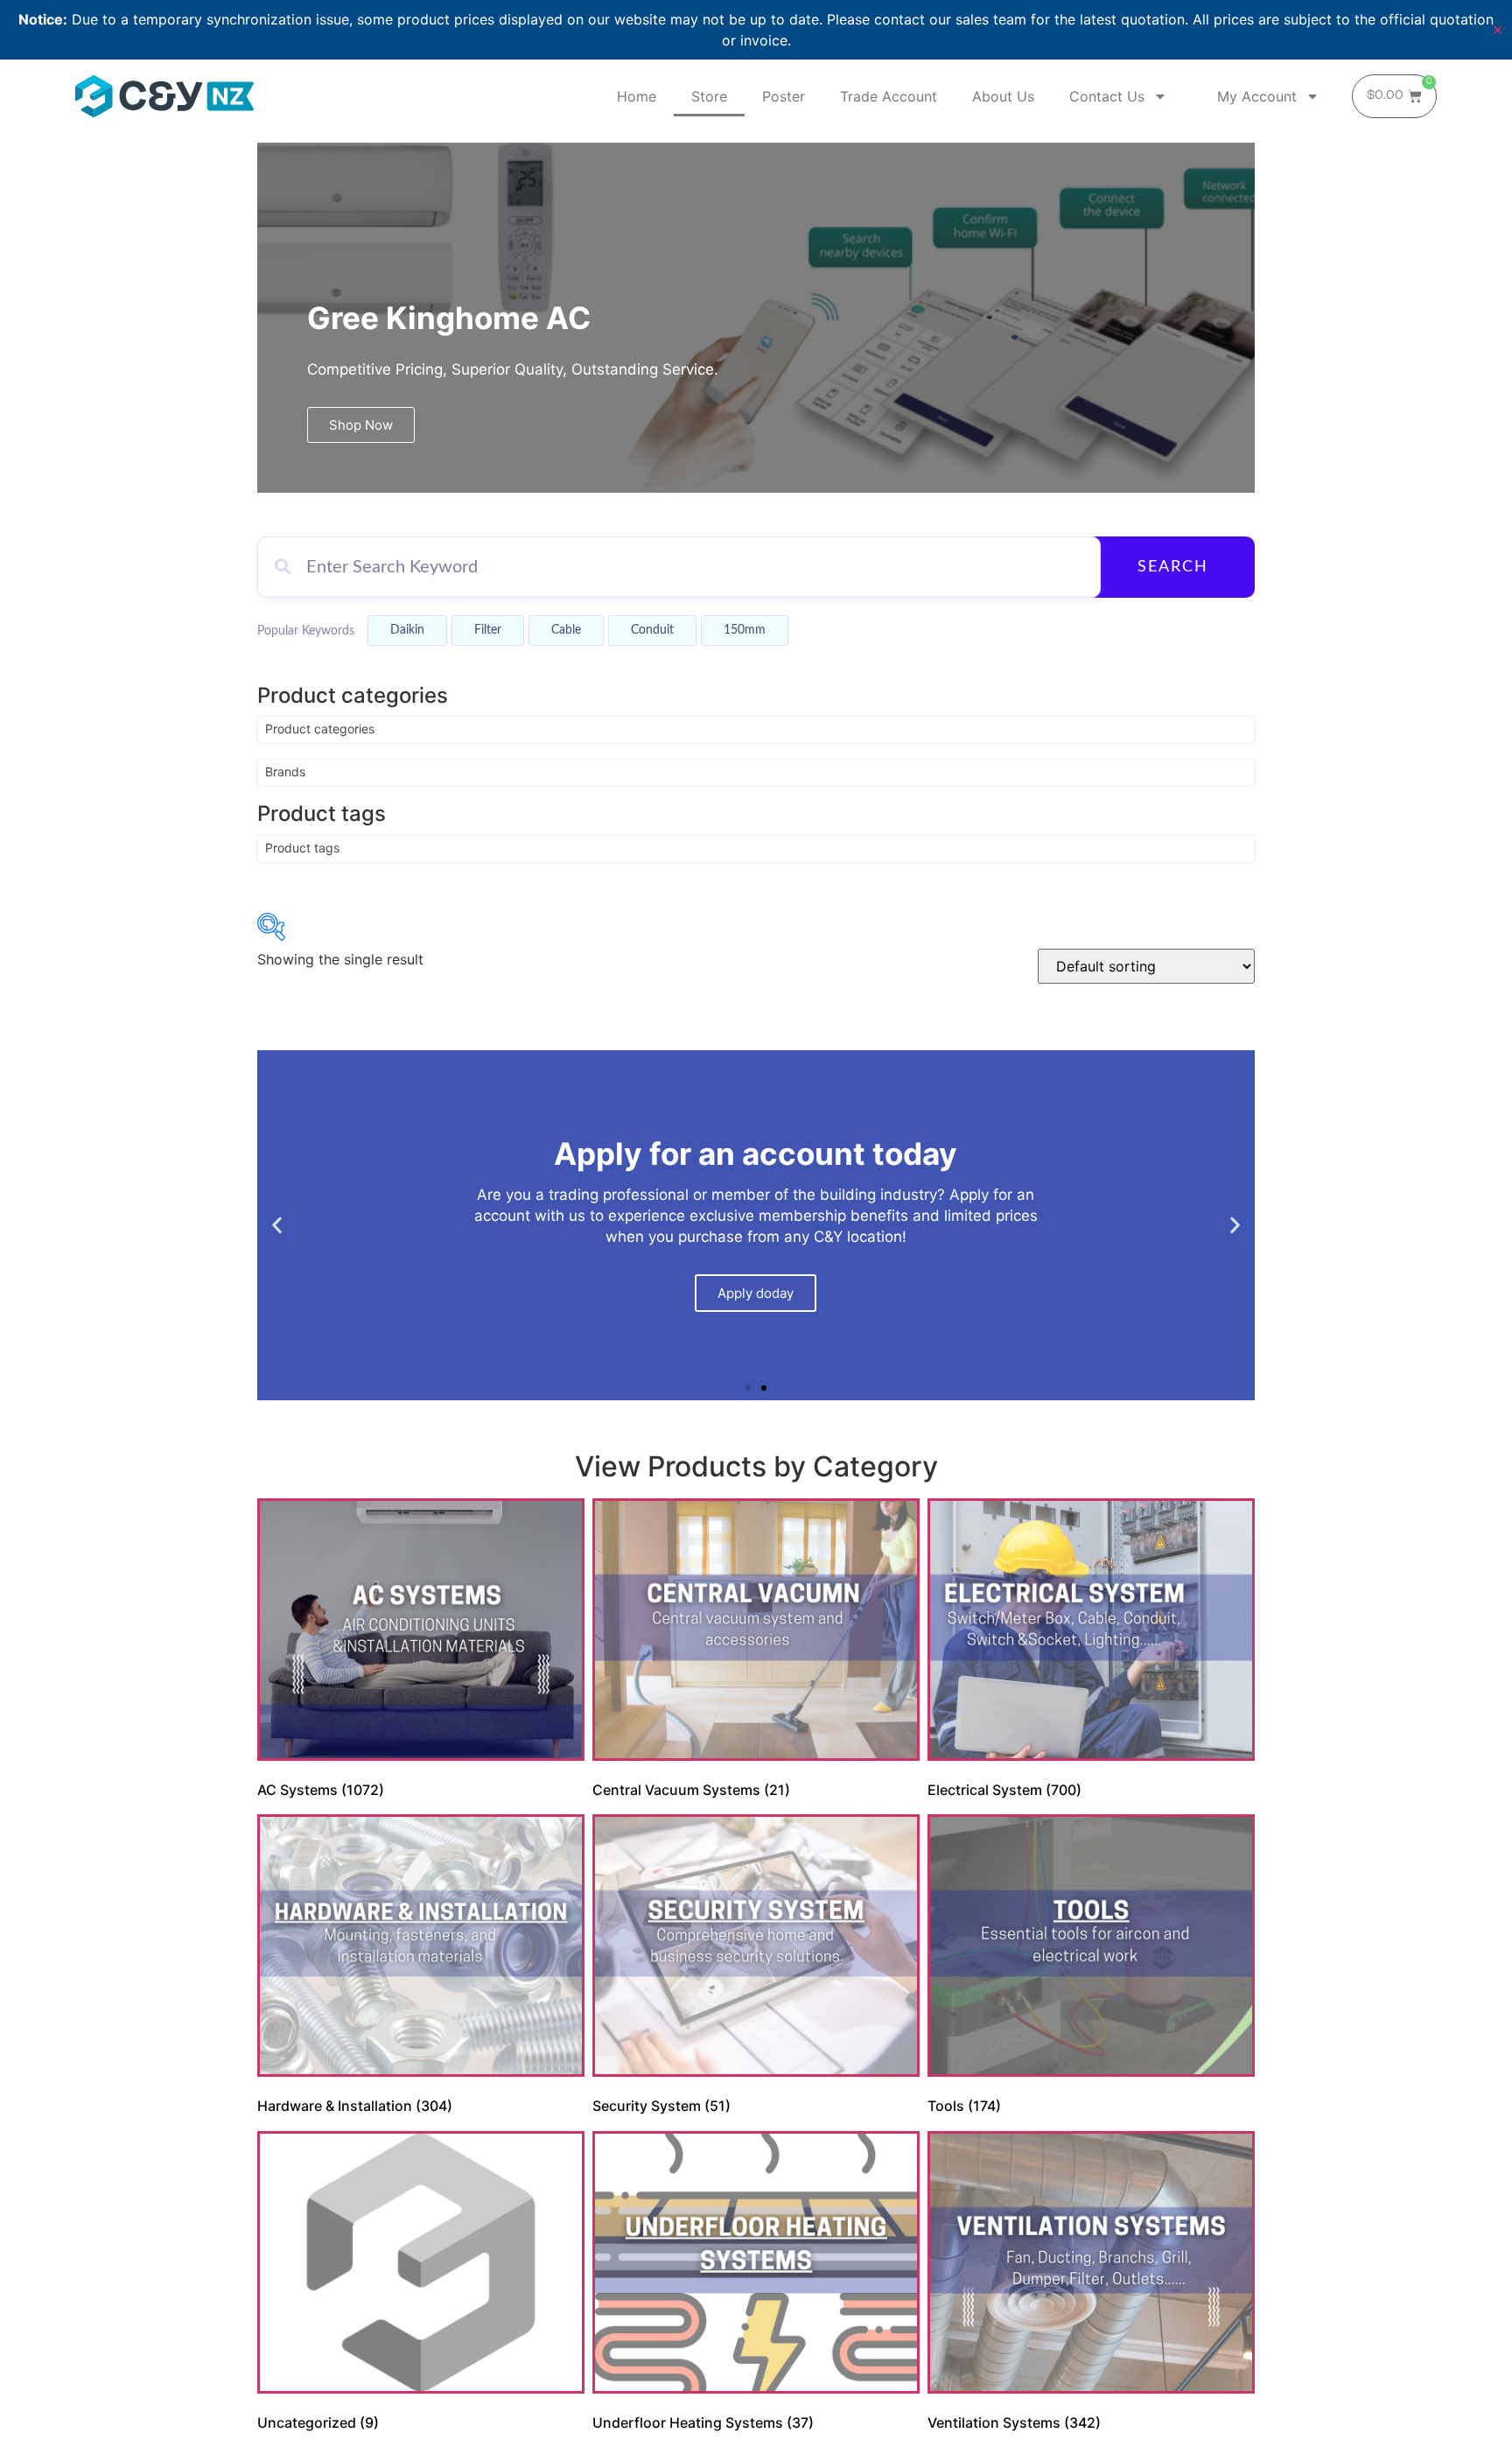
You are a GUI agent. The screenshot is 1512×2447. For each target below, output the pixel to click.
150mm (745, 630)
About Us (1003, 96)
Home (637, 96)
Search (1173, 567)
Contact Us (1107, 96)
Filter (488, 630)
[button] (277, 1226)
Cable (566, 630)
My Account (1257, 96)
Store (709, 96)
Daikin (407, 630)
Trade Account (889, 96)
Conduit (652, 630)
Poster (784, 96)
